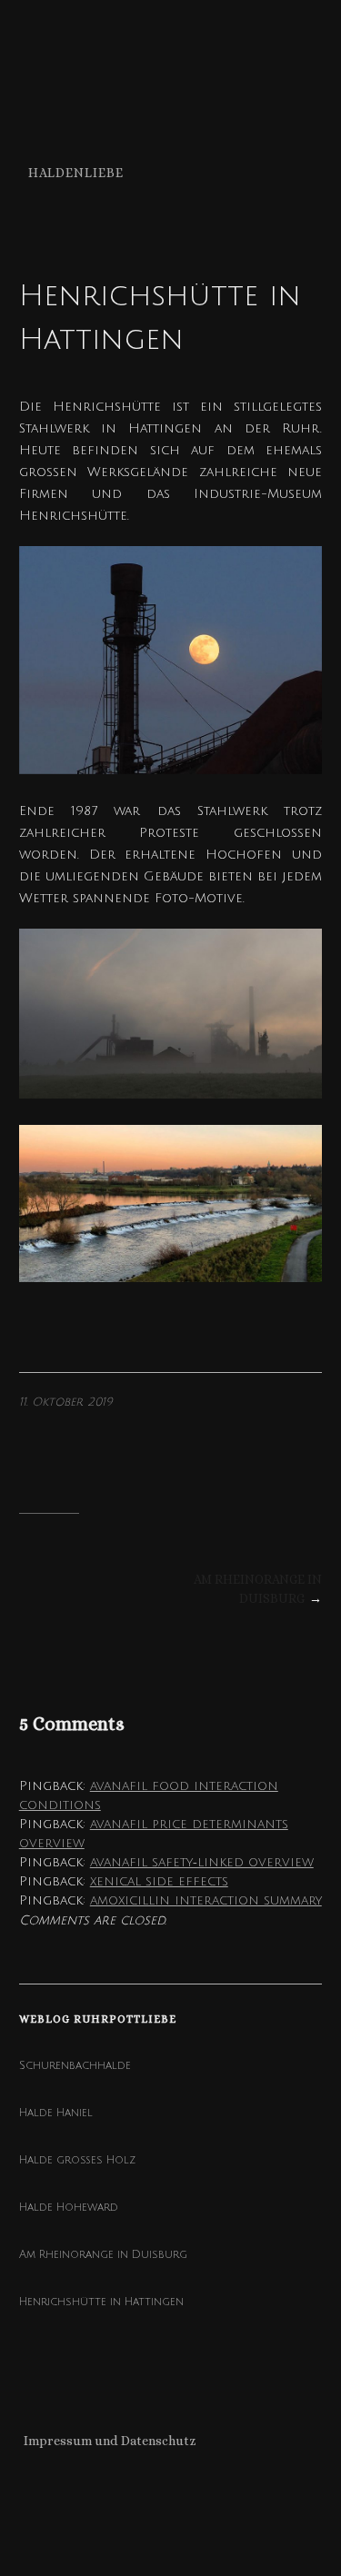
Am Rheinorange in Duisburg (103, 2255)
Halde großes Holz (77, 2160)
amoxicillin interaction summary (206, 1900)
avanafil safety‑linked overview (202, 1862)
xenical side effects (159, 1881)
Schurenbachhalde (75, 2066)
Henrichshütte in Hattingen (101, 2302)
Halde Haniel (56, 2113)
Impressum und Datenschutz (110, 2441)
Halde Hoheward (69, 2208)
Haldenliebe (76, 173)
